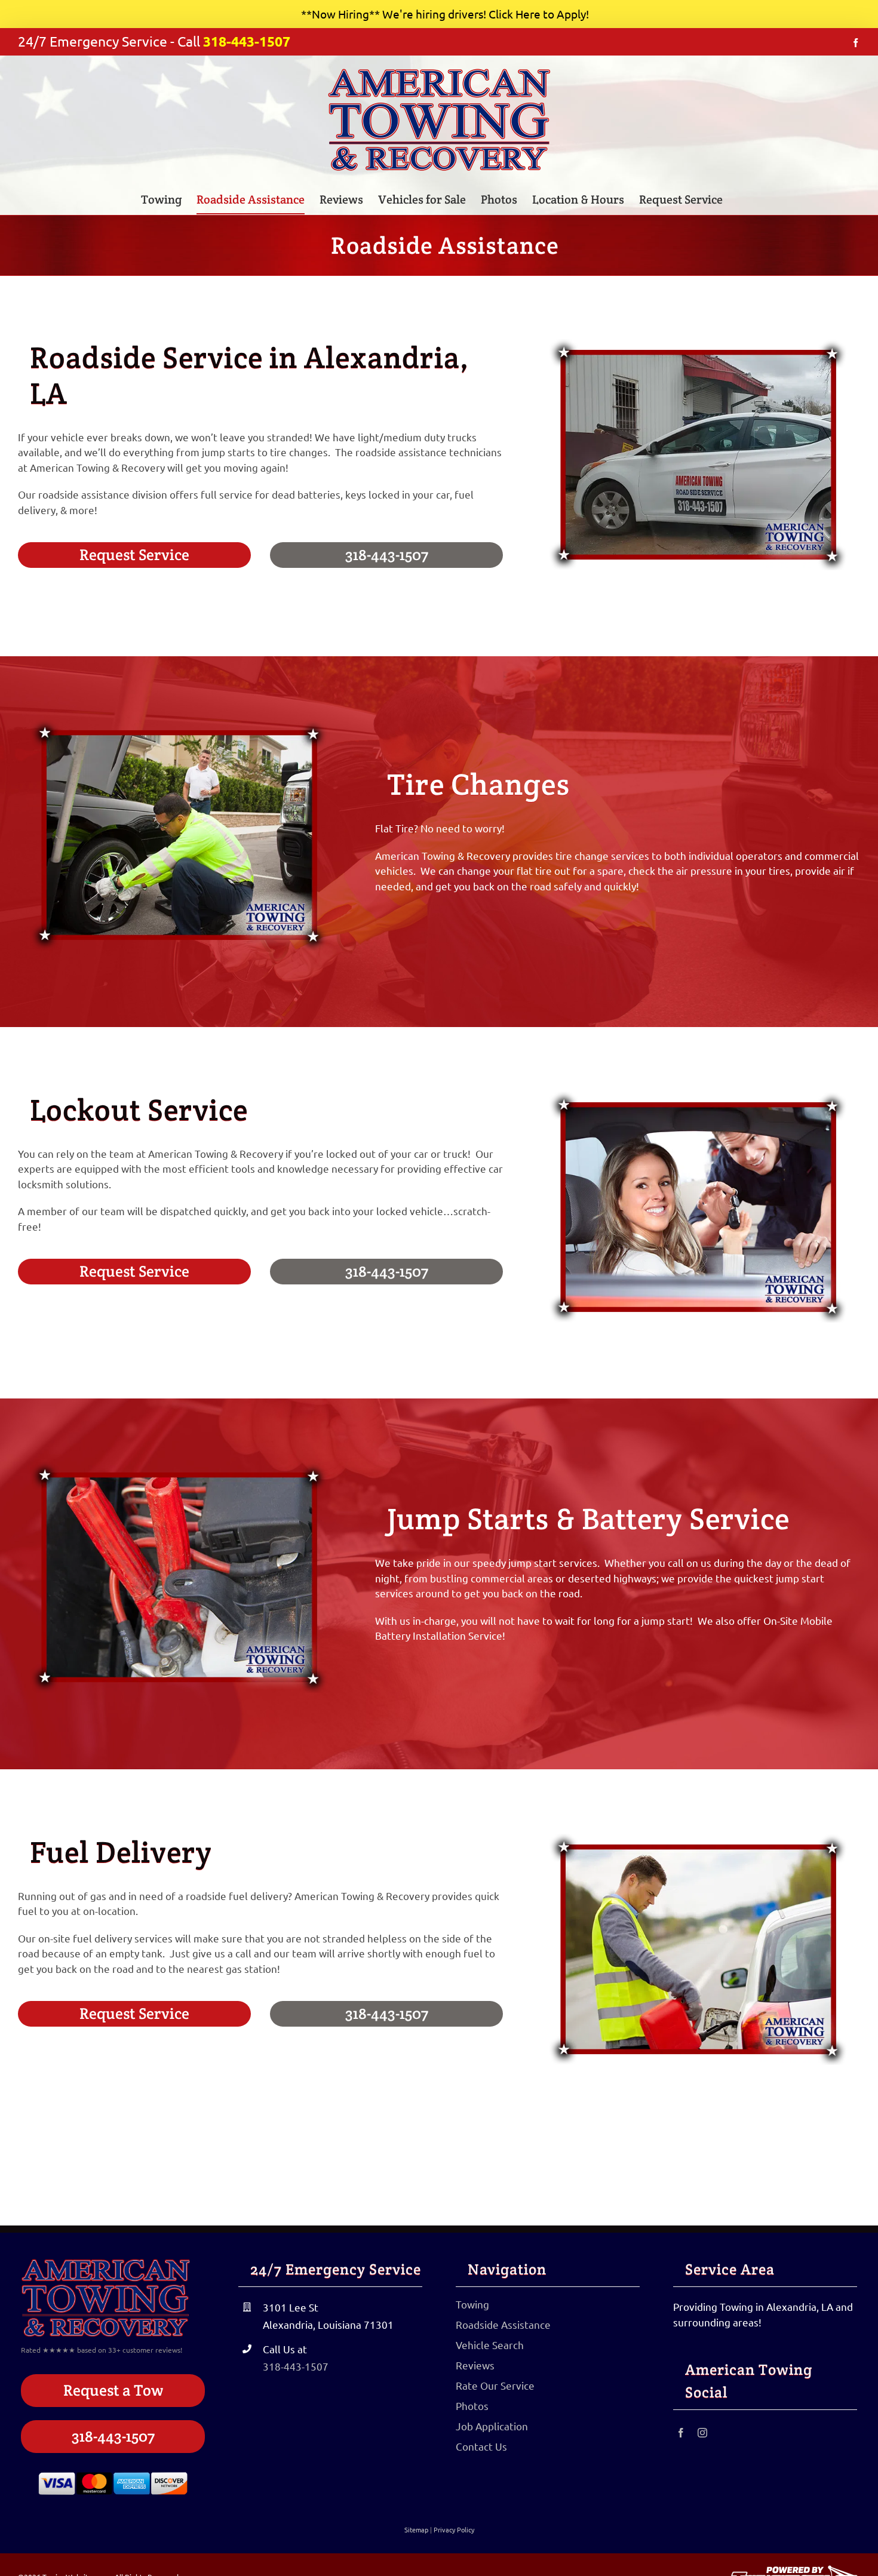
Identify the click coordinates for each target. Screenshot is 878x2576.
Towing (472, 2304)
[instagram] (702, 2433)
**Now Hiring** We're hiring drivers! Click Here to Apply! (445, 14)
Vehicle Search (490, 2345)
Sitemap (416, 2529)
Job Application (492, 2426)
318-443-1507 (247, 42)
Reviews (475, 2365)
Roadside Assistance (503, 2324)
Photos (472, 2406)
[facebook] (681, 2433)
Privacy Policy (454, 2529)
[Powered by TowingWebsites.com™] (794, 2570)
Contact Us (481, 2446)
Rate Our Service (495, 2385)
